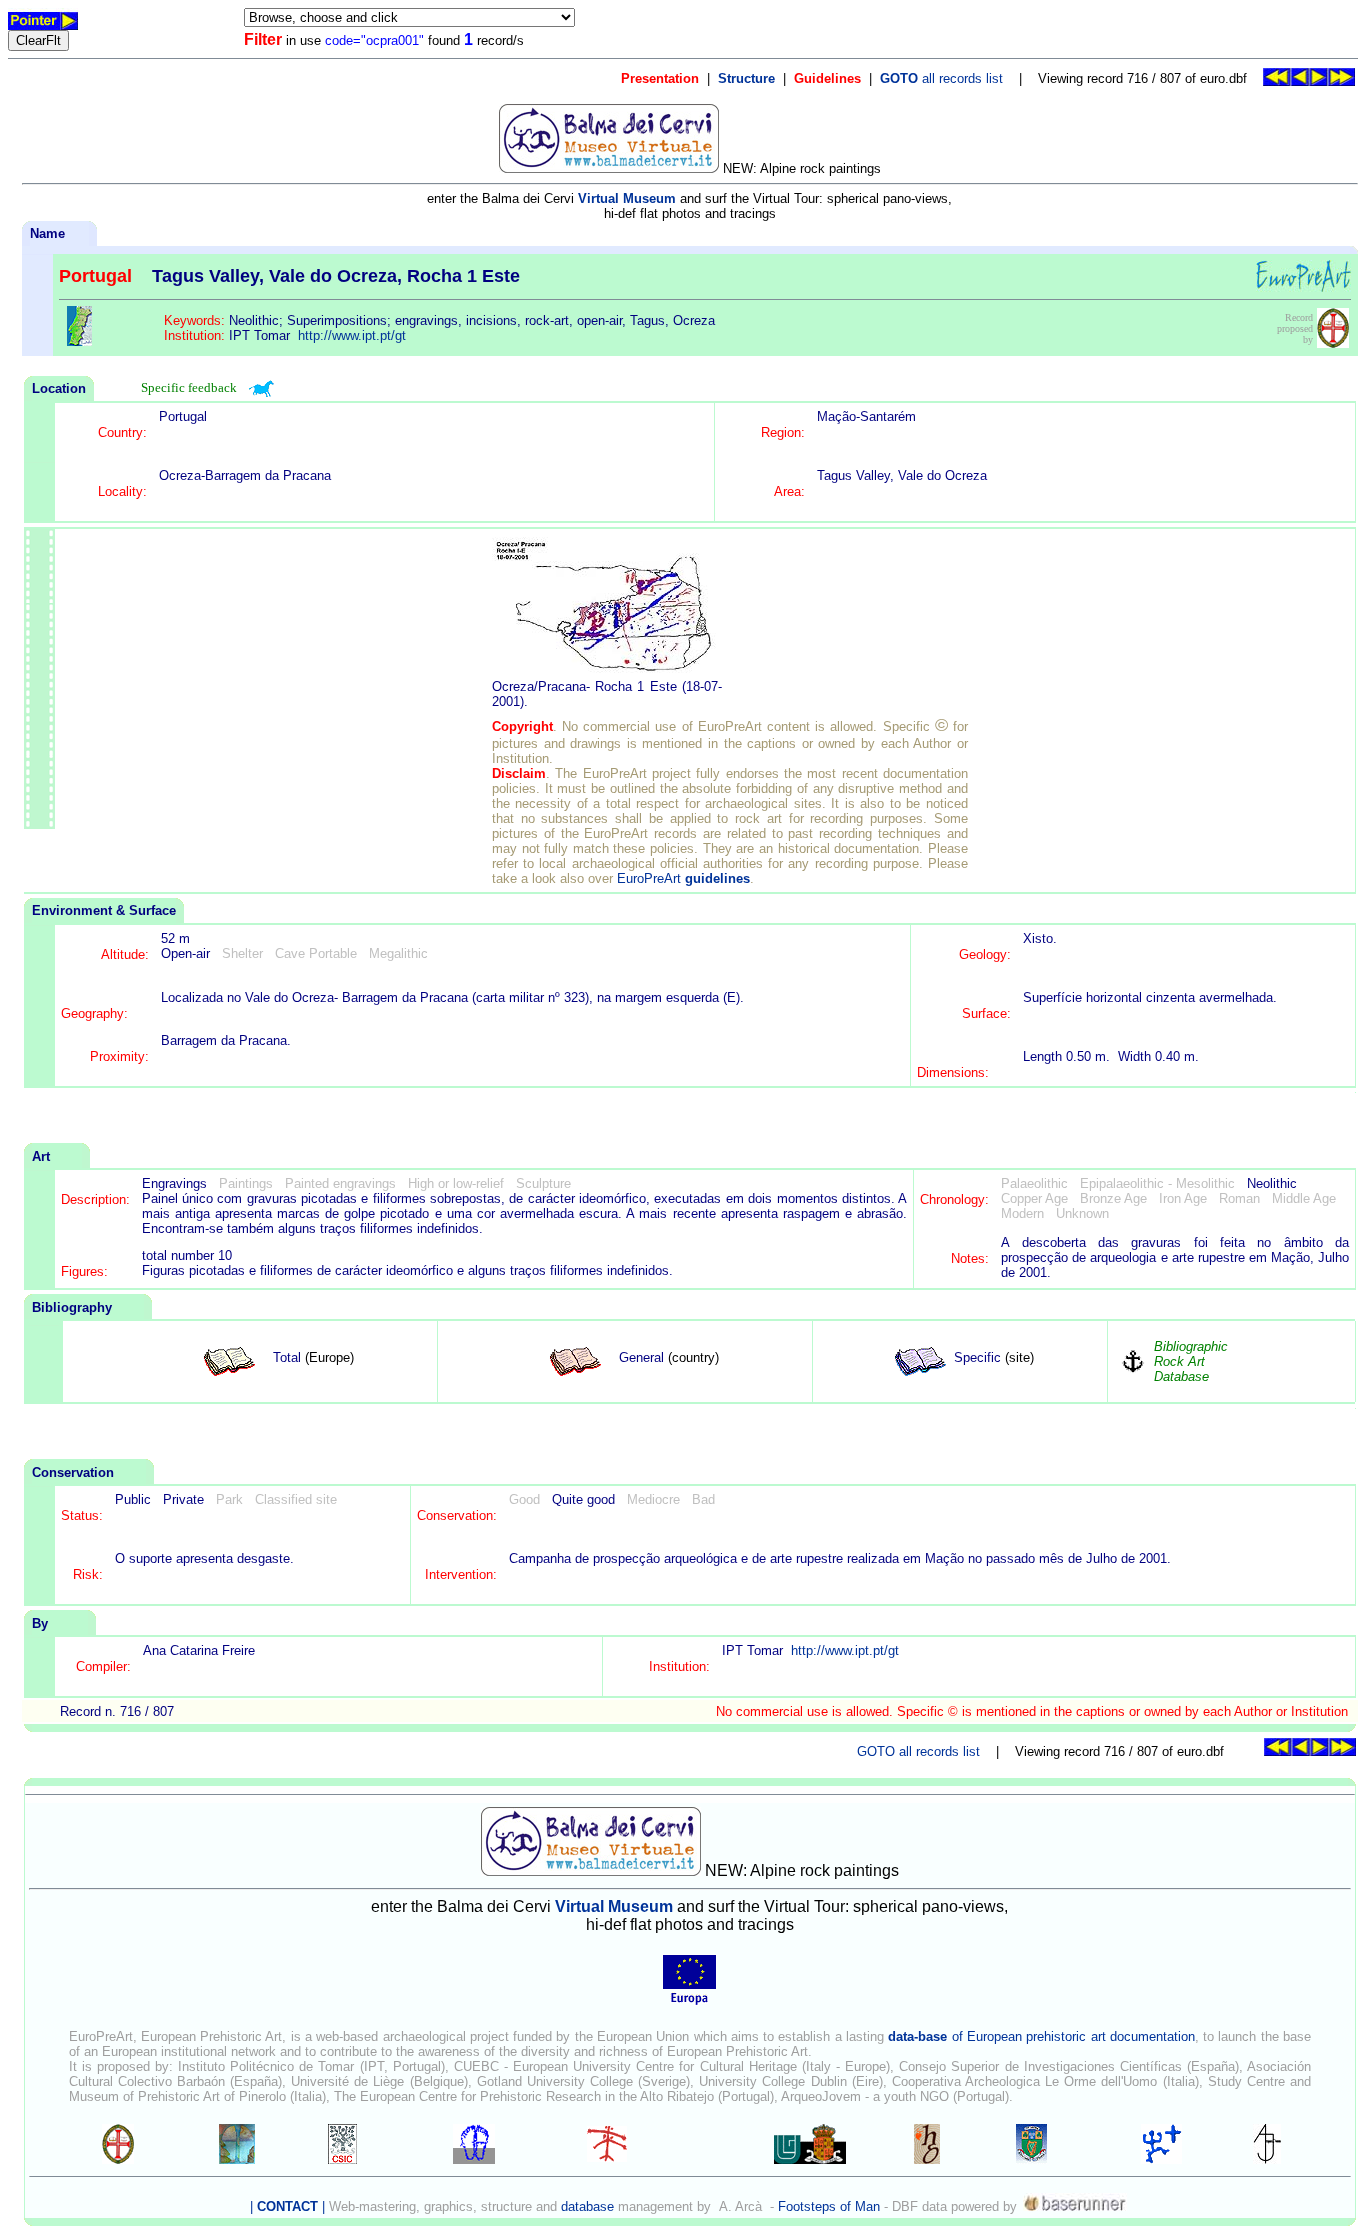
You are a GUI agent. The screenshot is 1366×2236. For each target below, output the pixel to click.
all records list (941, 78)
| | (287, 2206)
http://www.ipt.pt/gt (352, 335)
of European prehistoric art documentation (1041, 2036)
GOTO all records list (918, 1751)
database (587, 2206)
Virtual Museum (627, 198)
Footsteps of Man (829, 2206)
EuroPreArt (683, 878)
